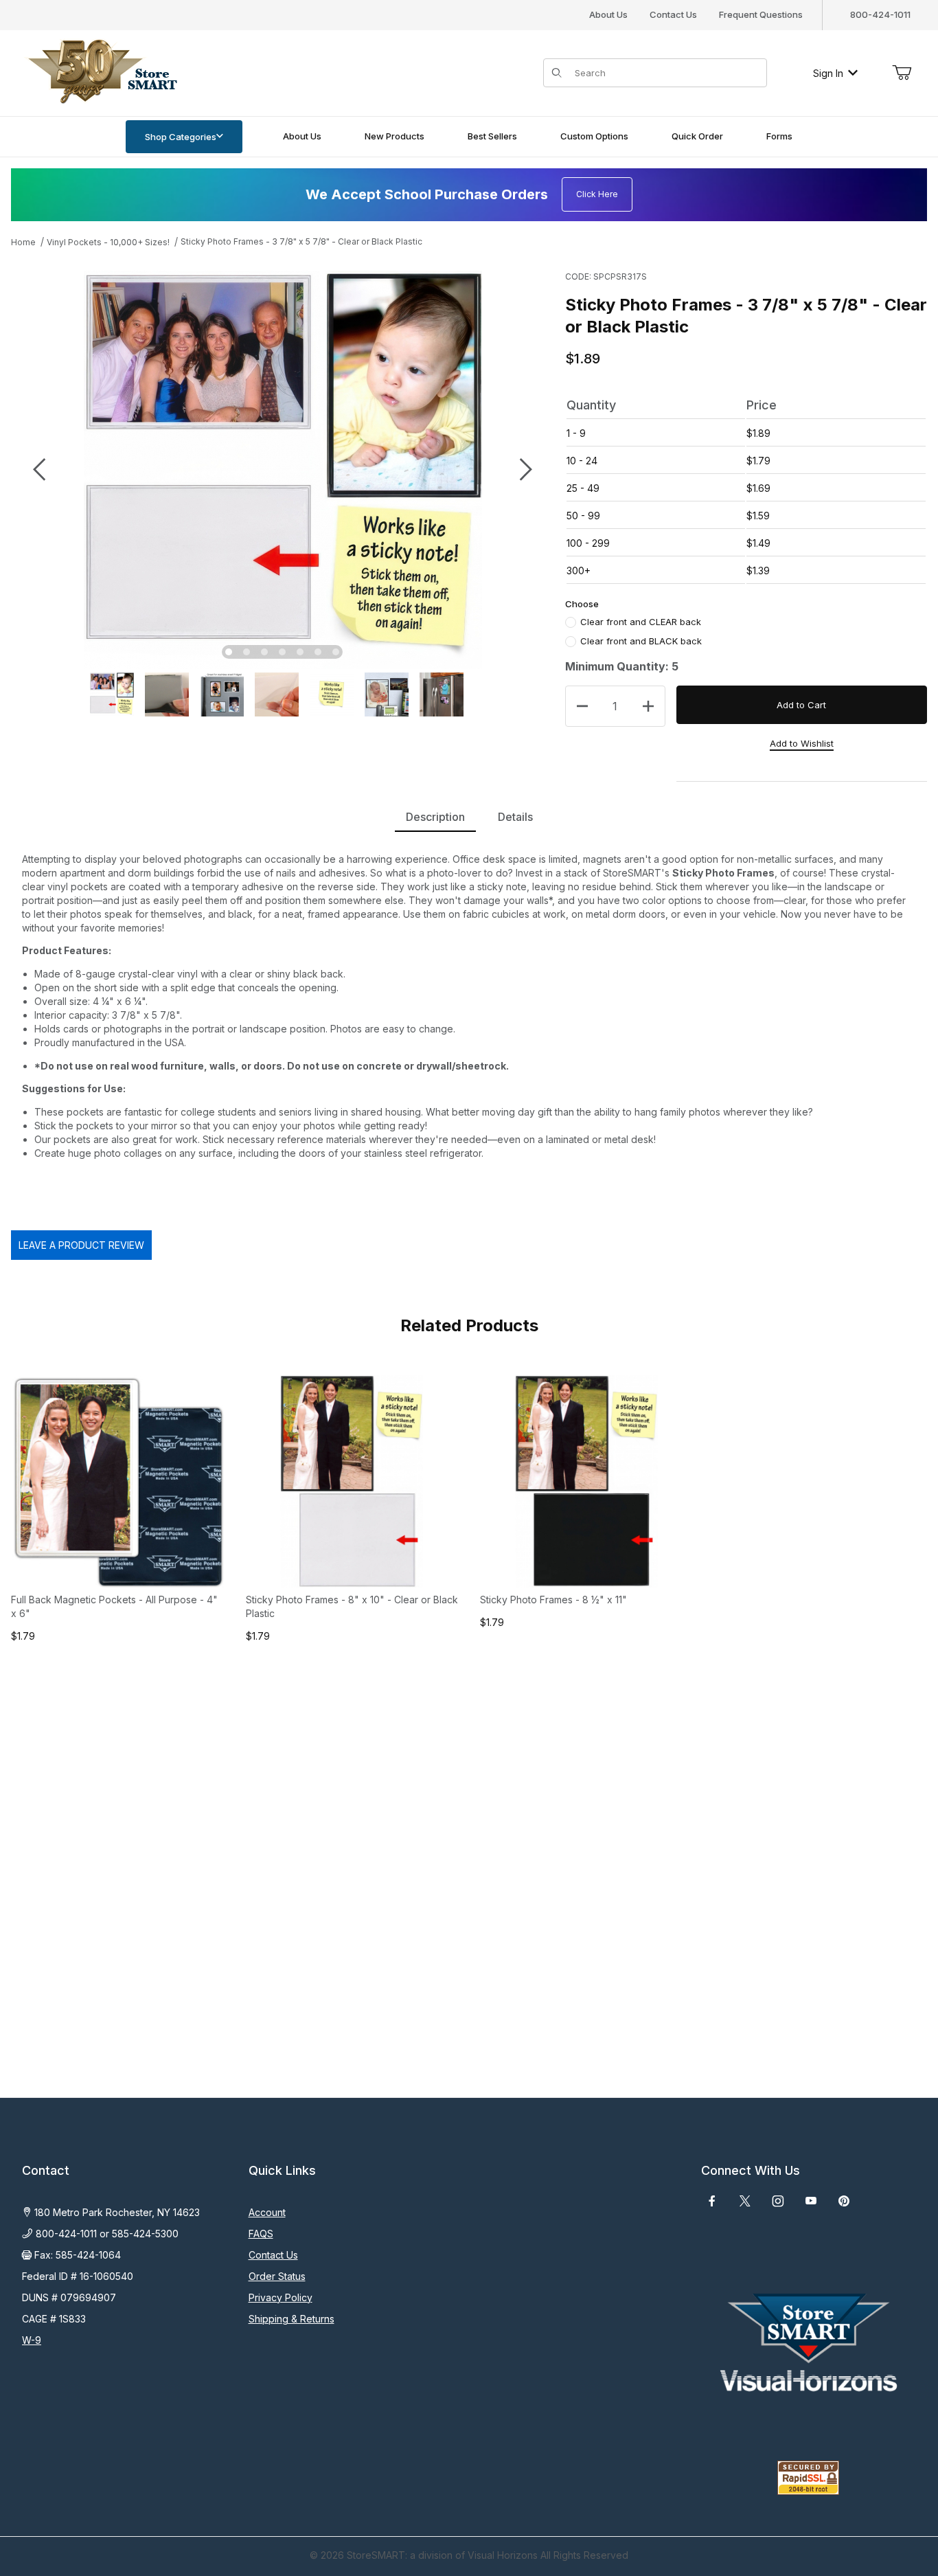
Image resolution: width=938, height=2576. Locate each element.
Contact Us (673, 14)
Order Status (277, 2276)
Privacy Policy (281, 2297)
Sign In (828, 73)
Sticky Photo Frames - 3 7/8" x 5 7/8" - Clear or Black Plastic (301, 241)
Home (23, 242)
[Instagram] (778, 2201)
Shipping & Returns (291, 2319)
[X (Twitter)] (745, 2201)
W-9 (32, 2340)
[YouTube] (811, 2201)
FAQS (261, 2234)
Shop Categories (181, 137)
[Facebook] (712, 2201)
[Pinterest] (844, 2201)
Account (267, 2212)
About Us (608, 14)
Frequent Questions (761, 14)
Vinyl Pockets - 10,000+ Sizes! (108, 242)
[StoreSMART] (100, 72)
